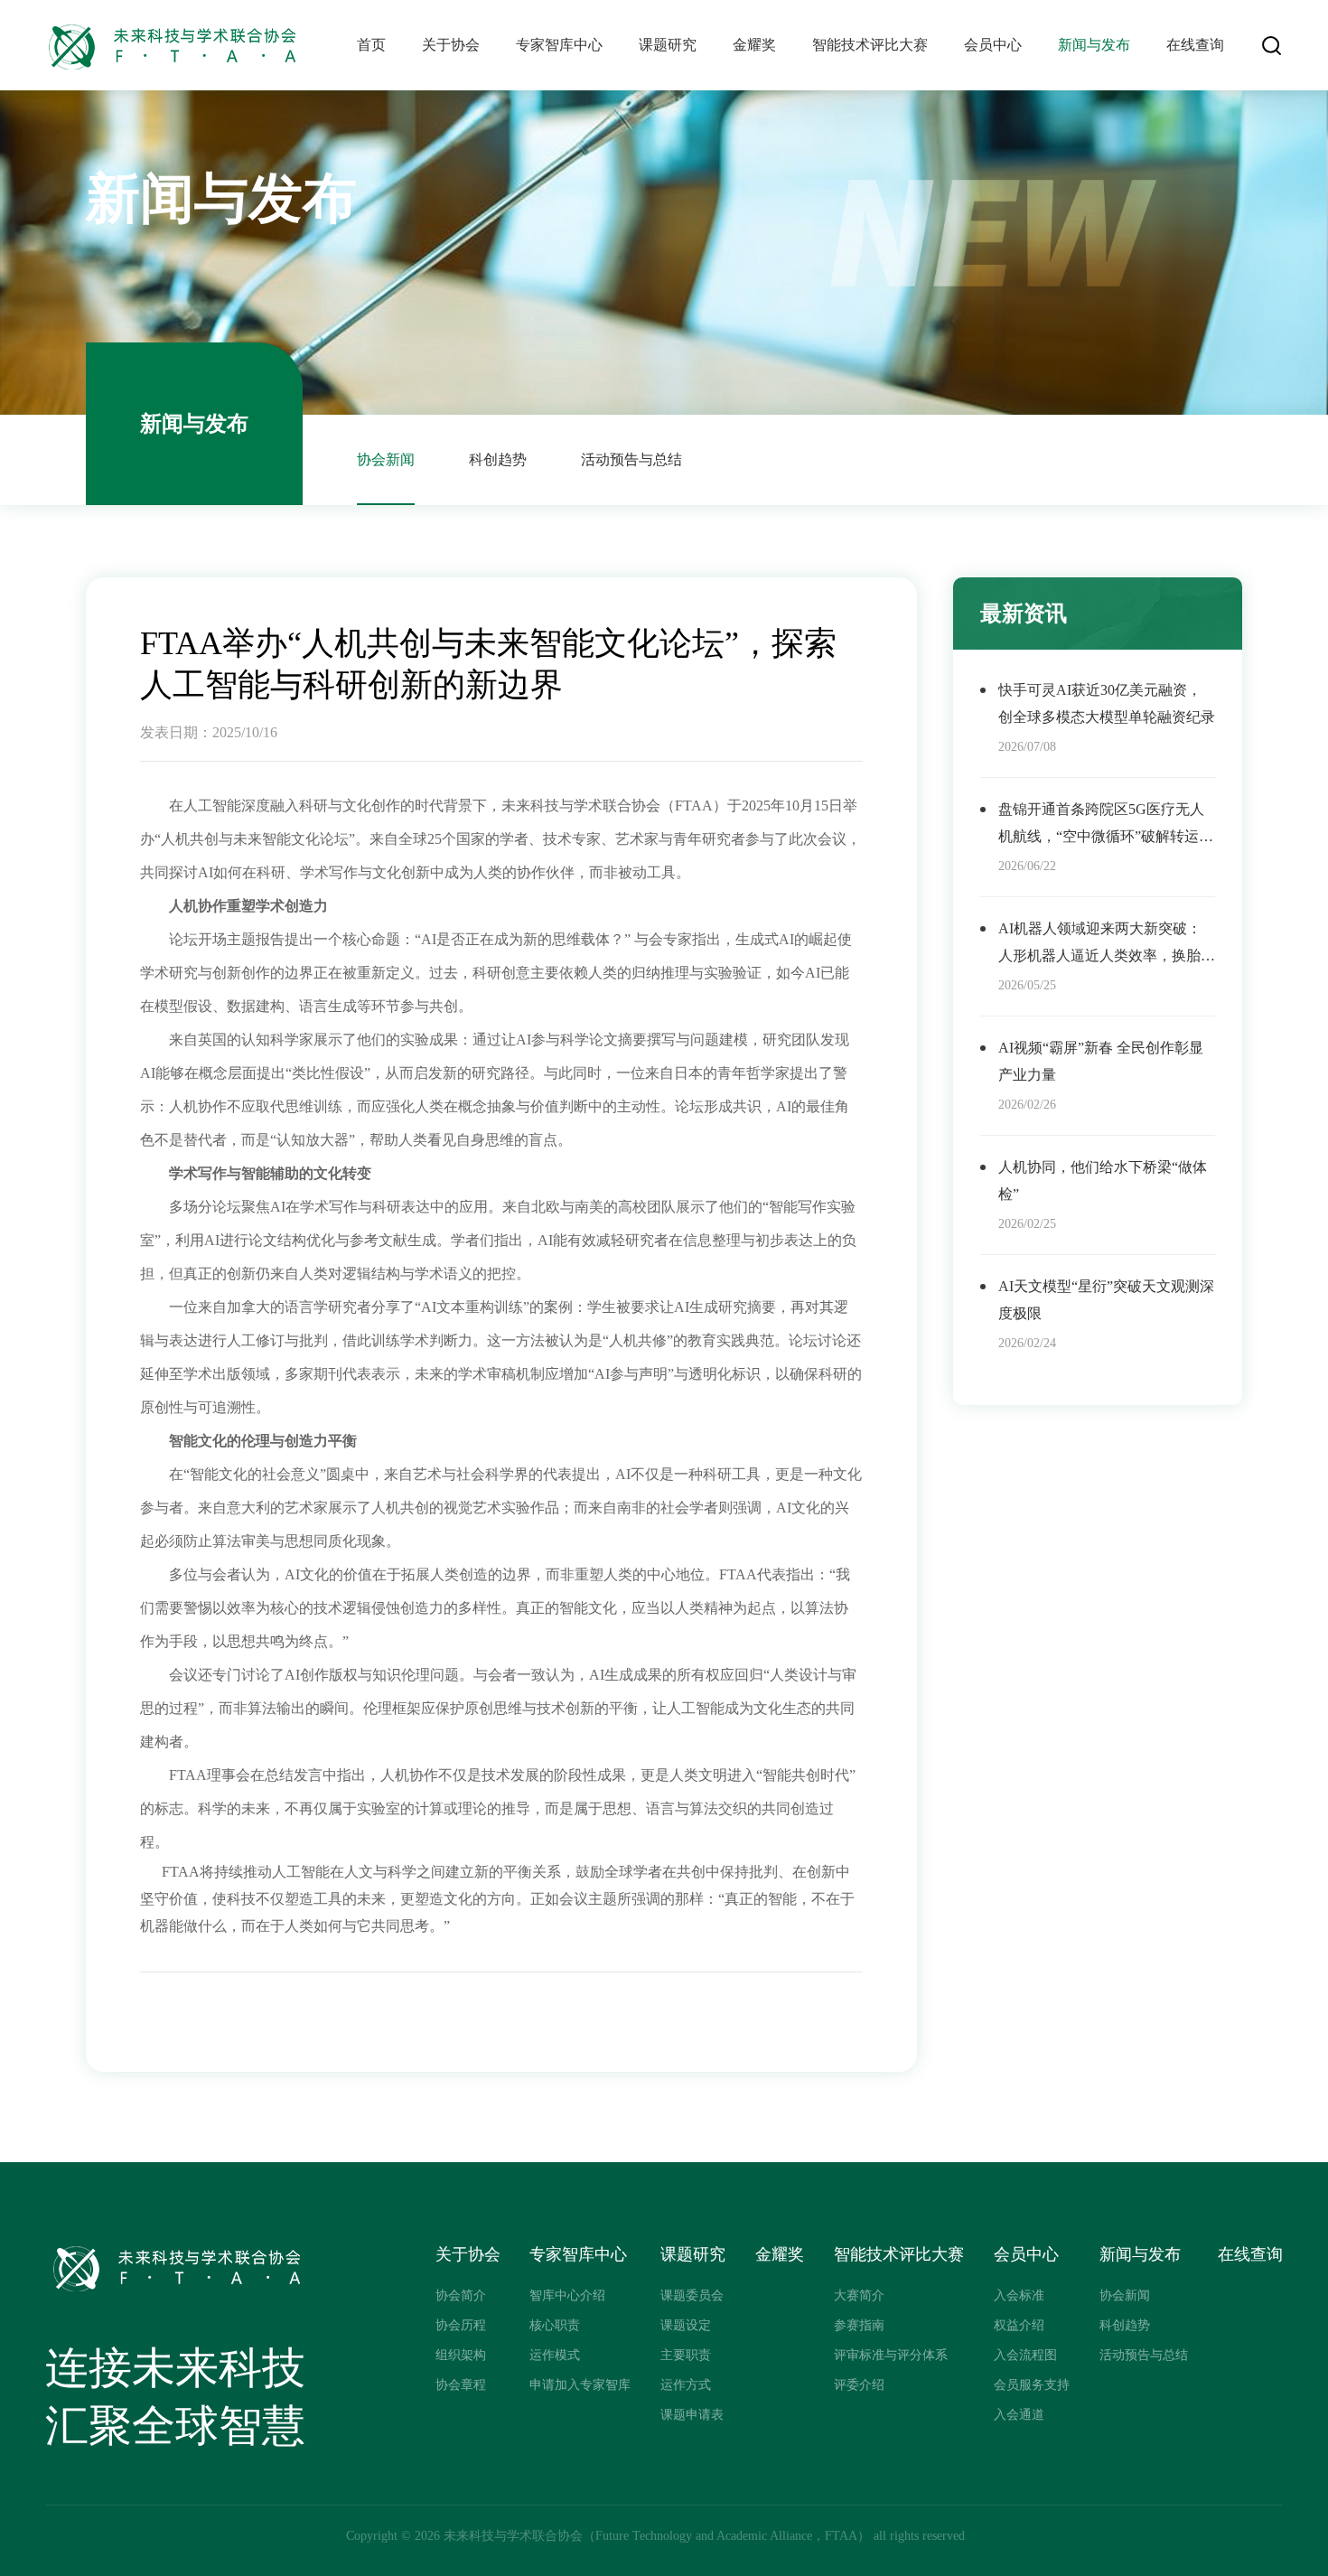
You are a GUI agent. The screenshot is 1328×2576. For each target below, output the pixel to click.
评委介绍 (859, 2385)
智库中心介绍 (567, 2295)
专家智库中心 (559, 45)
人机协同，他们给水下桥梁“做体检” (1103, 1180)
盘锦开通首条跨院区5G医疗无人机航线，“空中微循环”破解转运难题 (1106, 826)
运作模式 (555, 2355)
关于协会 (451, 45)
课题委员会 (692, 2295)
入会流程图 (1025, 2355)
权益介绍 (1019, 2325)
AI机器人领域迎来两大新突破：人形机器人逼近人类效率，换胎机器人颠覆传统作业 (1107, 945)
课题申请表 (692, 2415)
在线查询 (1195, 45)
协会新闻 (386, 459)
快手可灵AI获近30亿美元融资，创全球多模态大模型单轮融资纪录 (1107, 703)
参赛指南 (859, 2325)
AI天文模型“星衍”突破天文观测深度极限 (1106, 1300)
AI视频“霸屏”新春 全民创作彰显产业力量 (1101, 1061)
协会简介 (461, 2295)
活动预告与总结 (631, 459)
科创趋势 (498, 459)
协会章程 (461, 2385)
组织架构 (461, 2355)
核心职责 (555, 2325)
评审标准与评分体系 (891, 2355)
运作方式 (686, 2385)
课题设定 (686, 2325)
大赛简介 (859, 2295)
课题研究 (668, 45)
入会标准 (1019, 2295)
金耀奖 (754, 45)
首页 (371, 45)
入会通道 (1019, 2415)
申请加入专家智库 (580, 2385)
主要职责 (686, 2355)
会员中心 (993, 45)
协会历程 (461, 2325)
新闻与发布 (1094, 45)
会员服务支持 (1032, 2385)
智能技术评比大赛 (870, 45)
